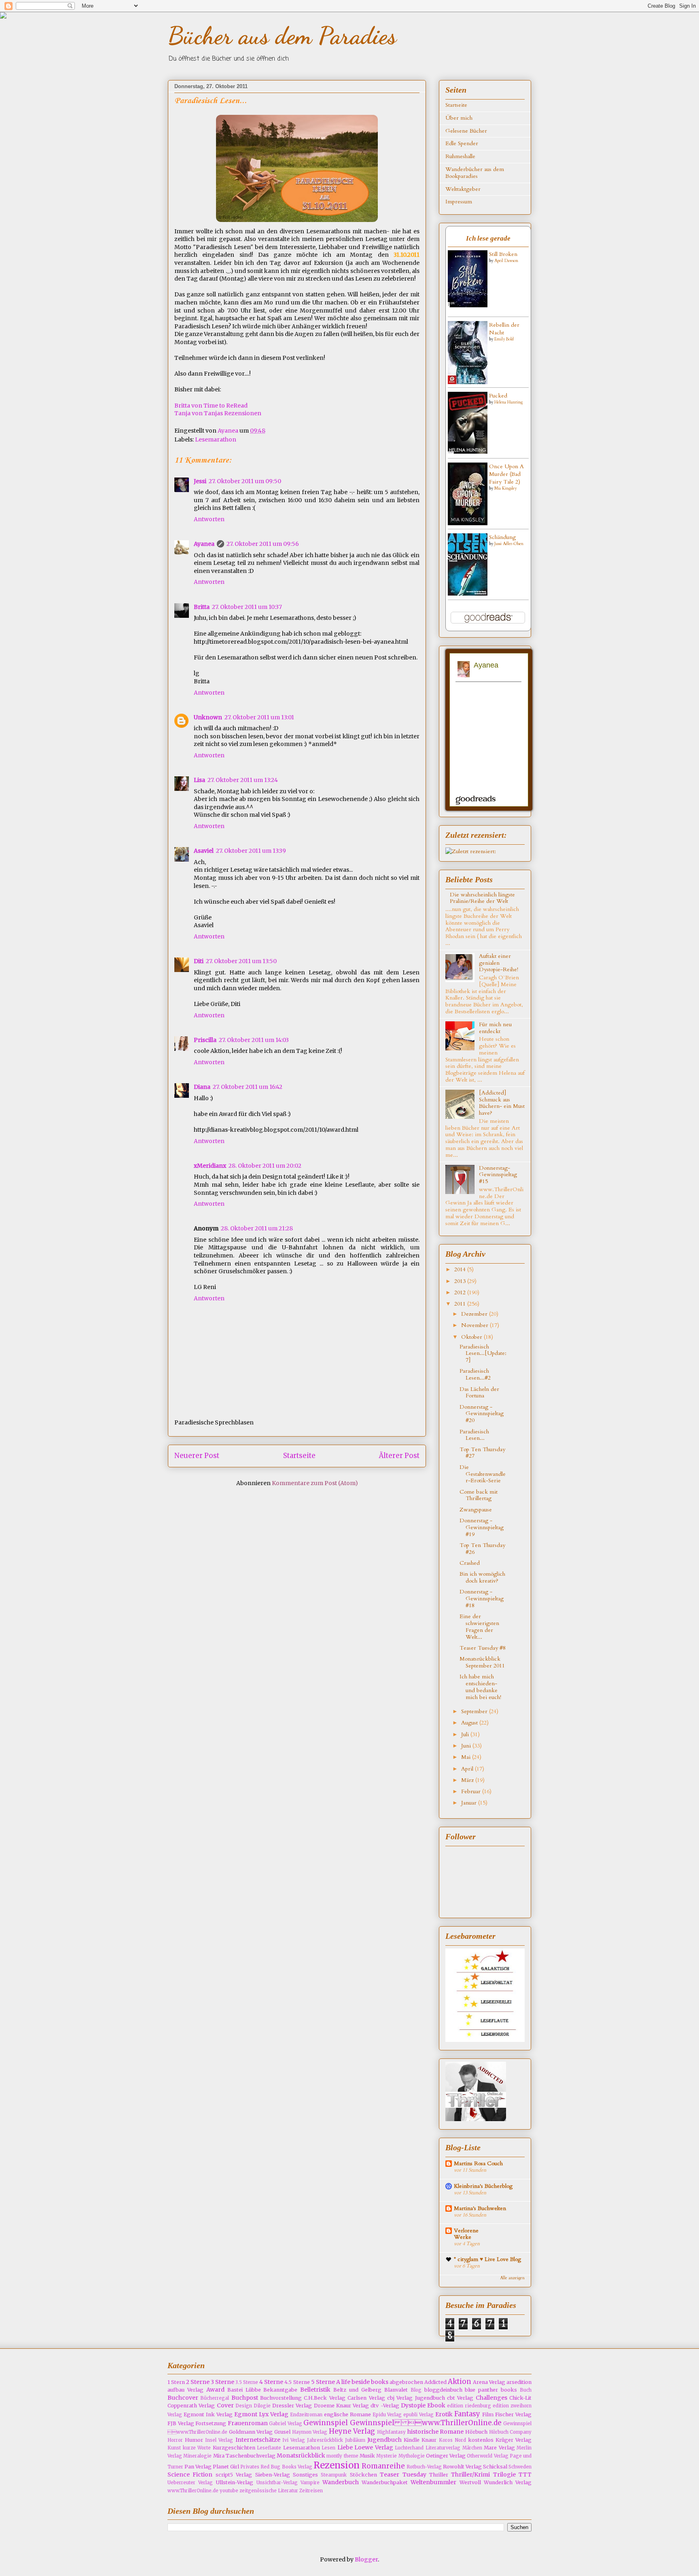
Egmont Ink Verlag (208, 2414)
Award (215, 2390)
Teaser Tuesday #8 (483, 1648)
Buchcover (183, 2398)
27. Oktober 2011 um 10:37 (247, 607)
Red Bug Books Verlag (286, 2467)
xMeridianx (210, 1166)
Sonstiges (305, 2475)
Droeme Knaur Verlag (341, 2406)
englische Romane (347, 2414)
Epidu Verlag (387, 2415)
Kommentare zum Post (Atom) (315, 1483)
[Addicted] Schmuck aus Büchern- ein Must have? (502, 1103)
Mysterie (387, 2456)
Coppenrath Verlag (191, 2406)
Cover (225, 2405)
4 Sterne (271, 2382)
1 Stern (176, 2382)
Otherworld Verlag (487, 2456)
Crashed (470, 1563)
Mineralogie (197, 2456)
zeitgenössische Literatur (269, 2491)
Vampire (310, 2483)
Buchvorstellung (281, 2398)
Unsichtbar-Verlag (277, 2483)
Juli (466, 1734)
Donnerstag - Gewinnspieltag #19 (482, 1527)
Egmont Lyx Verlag (261, 2414)
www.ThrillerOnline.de (193, 2491)
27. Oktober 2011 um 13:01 (259, 717)
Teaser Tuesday (403, 2475)
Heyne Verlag (352, 2431)
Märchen (472, 2448)
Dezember (475, 1314)
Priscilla (205, 1040)
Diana (202, 1087)
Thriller (439, 2475)
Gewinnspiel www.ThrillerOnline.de (426, 2423)
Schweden (520, 2467)
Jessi (200, 481)
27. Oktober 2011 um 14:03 (254, 1040)
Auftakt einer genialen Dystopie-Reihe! (499, 963)
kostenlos (481, 2440)
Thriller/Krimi (470, 2475)
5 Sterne (323, 2382)
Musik (367, 2456)
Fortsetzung (211, 2423)
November (476, 1325)
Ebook (436, 2405)
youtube (229, 2491)
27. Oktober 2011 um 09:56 (263, 544)
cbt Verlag (460, 2398)
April (468, 1769)
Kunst (174, 2448)
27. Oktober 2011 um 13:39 (251, 851)
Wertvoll (470, 2482)
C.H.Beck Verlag (324, 2398)
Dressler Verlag (292, 2406)
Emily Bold (504, 339)
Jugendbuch (384, 2440)
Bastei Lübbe (244, 2390)
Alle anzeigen (512, 2278)
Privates (250, 2467)
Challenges (491, 2398)
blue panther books (491, 2390)
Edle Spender (462, 143)
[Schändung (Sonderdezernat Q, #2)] (468, 594)
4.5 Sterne (297, 2382)
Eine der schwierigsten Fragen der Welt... (479, 1626)
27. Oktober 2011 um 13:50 (241, 961)
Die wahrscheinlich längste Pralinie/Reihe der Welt (482, 898)
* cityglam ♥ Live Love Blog (487, 2259)
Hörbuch (476, 2432)
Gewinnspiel (326, 2423)
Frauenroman (248, 2423)
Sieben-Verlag (273, 2475)
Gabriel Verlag (286, 2424)
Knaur (429, 2440)
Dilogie (262, 2406)
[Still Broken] (468, 305)
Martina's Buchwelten (480, 2208)
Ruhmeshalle (460, 156)
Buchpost (245, 2398)
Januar (470, 1803)
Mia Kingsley (505, 488)
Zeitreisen (311, 2491)
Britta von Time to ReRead (211, 406)
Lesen (328, 2448)
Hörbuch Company (510, 2432)
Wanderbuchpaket (385, 2482)
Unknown (208, 717)
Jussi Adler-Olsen (509, 544)
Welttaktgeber (463, 189)
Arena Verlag (489, 2382)
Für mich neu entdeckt (495, 1028)
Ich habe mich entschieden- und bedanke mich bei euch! (480, 1687)
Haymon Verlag (310, 2432)
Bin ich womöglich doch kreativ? (482, 1577)
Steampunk (334, 2475)
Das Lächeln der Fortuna (479, 1393)
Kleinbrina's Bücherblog (483, 2186)
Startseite (299, 1456)
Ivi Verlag (294, 2440)
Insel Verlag (219, 2440)
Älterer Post (399, 1456)
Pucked (498, 396)
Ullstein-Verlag (234, 2482)
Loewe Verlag (374, 2447)
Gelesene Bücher (466, 131)
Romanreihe (383, 2466)
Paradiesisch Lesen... (474, 1435)
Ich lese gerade (488, 238)
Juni (467, 1746)
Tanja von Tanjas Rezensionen (218, 413)
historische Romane (436, 2432)
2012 (461, 1292)
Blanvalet (396, 2390)
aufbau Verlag (185, 2390)
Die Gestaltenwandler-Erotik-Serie (483, 1474)
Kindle (412, 2440)
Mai (467, 1757)
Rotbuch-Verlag (424, 2467)
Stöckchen (363, 2475)
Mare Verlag (499, 2448)
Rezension (337, 2465)
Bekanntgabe (280, 2390)
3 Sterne (222, 2382)
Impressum (459, 202)
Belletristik (315, 2390)
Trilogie (504, 2475)
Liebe (345, 2447)
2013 (461, 1281)
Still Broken (503, 254)
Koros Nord (452, 2440)
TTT (525, 2475)
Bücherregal (215, 2398)
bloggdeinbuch (443, 2390)
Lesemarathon (216, 440)
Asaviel (204, 851)
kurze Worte (197, 2448)
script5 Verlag (234, 2475)
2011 (461, 1304)
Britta (202, 607)
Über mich (459, 118)
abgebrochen (406, 2382)
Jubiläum (355, 2440)
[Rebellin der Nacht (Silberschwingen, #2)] (468, 382)
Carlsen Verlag (366, 2398)
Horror (175, 2440)
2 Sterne (198, 2382)
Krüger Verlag (514, 2440)
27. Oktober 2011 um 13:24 (243, 780)
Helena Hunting (508, 402)
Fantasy (467, 2414)
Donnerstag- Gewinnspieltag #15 (498, 1175)
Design (244, 2406)
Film (488, 2414)
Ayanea (229, 431)
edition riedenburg (469, 2406)
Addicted (435, 2382)
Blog (416, 2390)
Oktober (472, 1337)
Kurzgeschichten (234, 2448)
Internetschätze (258, 2440)
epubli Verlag (418, 2415)
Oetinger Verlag (446, 2456)
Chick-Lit (520, 2398)
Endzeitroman (306, 2415)
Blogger (366, 2559)
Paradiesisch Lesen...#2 (475, 1374)
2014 (461, 1269)
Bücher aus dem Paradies (282, 36)
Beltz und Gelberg (357, 2390)
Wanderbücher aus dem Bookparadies (475, 173)
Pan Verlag (198, 2467)
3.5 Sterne (247, 2382)
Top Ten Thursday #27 (482, 1453)
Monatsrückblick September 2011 (482, 1662)
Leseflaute (269, 2448)
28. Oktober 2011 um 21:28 (257, 1228)
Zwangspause (476, 1510)
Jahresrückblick (325, 2440)
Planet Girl (226, 2467)
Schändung (502, 537)
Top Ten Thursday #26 (482, 1549)
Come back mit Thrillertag (479, 1495)
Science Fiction (190, 2475)
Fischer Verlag (513, 2414)
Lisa (199, 780)
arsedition (519, 2382)
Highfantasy (391, 2432)
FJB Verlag (181, 2423)
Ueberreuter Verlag (190, 2483)
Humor (194, 2440)
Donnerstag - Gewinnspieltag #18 (482, 1599)
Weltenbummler (433, 2482)
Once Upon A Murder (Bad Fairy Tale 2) (506, 474)
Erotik (444, 2414)
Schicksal (495, 2467)
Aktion (460, 2382)
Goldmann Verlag (251, 2432)
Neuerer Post (197, 1456)
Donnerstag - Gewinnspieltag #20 (482, 1414)
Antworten (209, 519)
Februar (472, 1791)
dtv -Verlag (385, 2406)
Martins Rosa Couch (478, 2163)
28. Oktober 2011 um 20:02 (265, 1166)
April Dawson (506, 261)
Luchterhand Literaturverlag (428, 2448)
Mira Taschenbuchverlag (244, 2456)
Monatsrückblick (301, 2456)
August (470, 1723)
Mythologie (412, 2456)
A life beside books (362, 2382)
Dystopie (413, 2405)
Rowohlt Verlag (462, 2467)
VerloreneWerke (466, 2234)
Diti (199, 961)
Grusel (282, 2432)
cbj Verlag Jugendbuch (416, 2398)
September (475, 1711)
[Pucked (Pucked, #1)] (468, 452)
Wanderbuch (341, 2482)
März (468, 1780)
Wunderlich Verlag (508, 2482)
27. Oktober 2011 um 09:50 (245, 481)
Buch (526, 2390)
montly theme (342, 2456)
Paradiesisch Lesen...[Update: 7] (483, 1354)
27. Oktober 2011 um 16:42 (248, 1087)
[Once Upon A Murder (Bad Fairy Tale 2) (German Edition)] (468, 523)
